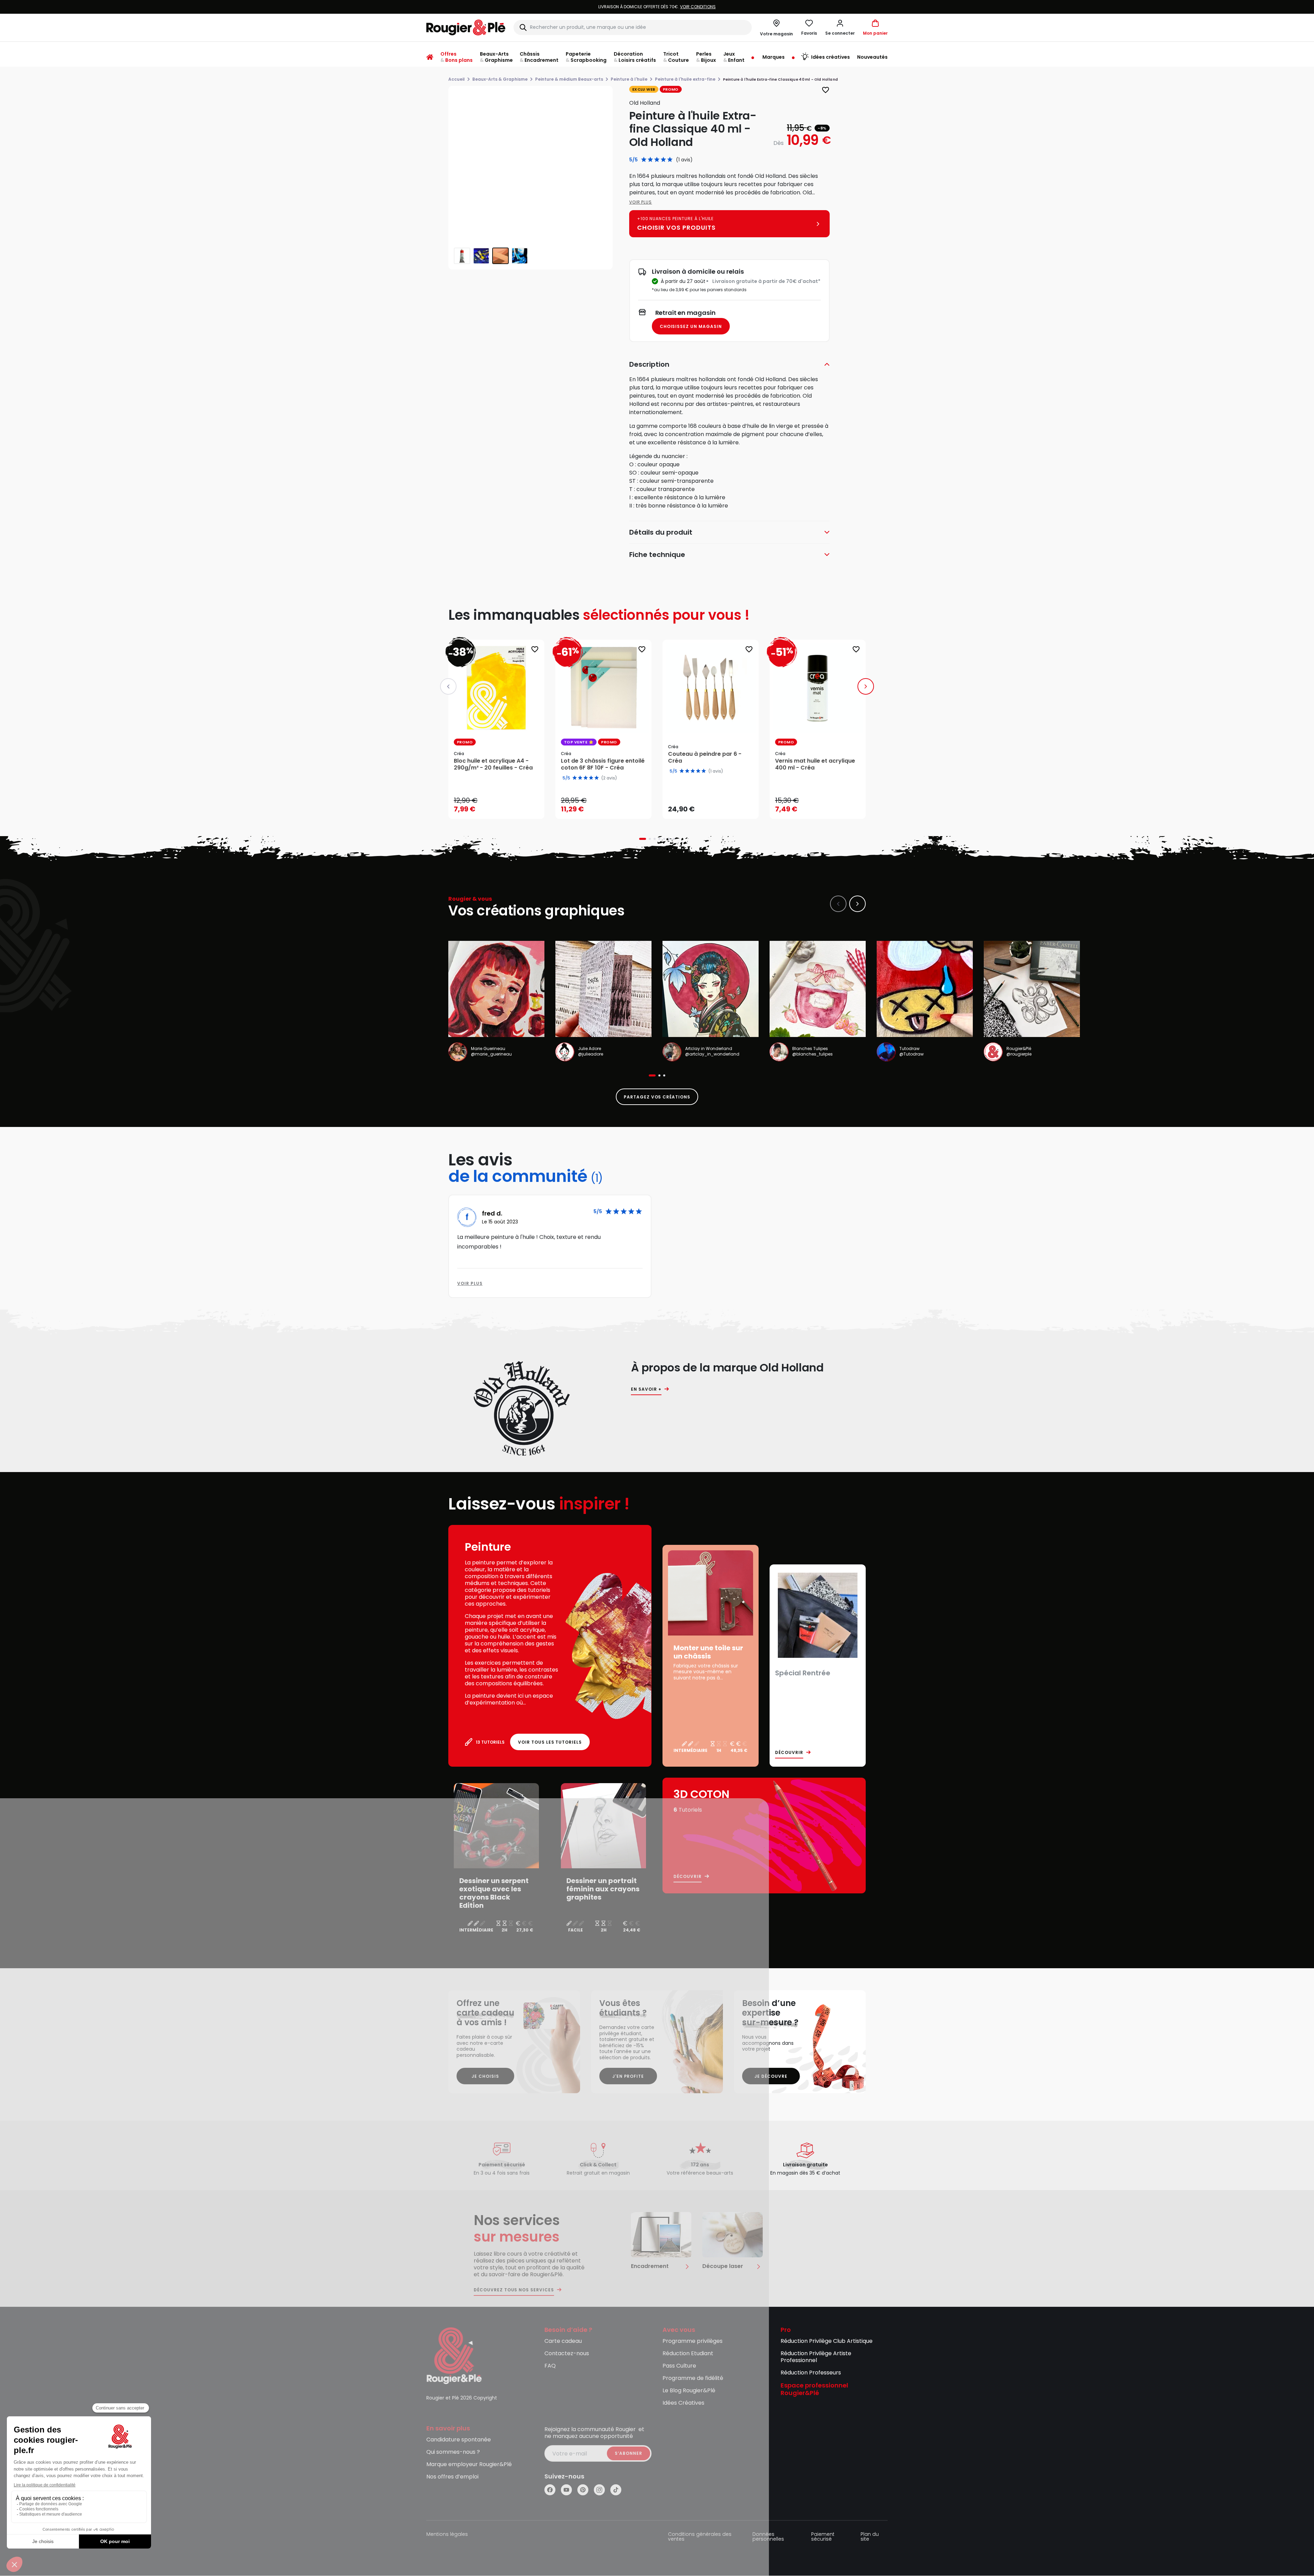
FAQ (550, 2366)
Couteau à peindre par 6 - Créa (705, 757)
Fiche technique (657, 555)
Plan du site (870, 2537)
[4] (663, 160)
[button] (840, 27)
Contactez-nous (567, 2354)
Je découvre (771, 2076)
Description (649, 364)
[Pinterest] (583, 2490)
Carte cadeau (563, 2341)
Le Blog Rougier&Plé (689, 2391)
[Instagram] (599, 2490)
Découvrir (789, 1753)
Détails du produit (661, 532)
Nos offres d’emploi (452, 2477)
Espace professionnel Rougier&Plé (814, 2390)
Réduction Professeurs (811, 2373)
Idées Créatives (683, 2403)
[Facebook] (550, 2490)
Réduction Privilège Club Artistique (827, 2341)
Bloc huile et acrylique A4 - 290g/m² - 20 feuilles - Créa (493, 764)
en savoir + (646, 1389)
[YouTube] (566, 2490)
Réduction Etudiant (688, 2354)
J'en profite (628, 2076)
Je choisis (485, 2076)
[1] (644, 160)
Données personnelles (768, 2537)
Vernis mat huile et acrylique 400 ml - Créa (815, 764)
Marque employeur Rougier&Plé (469, 2465)
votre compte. (740, 7)
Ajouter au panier (502, 807)
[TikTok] (616, 2490)
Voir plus (641, 202)
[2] (650, 160)
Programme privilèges (693, 2341)
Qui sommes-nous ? (453, 2452)
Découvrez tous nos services (514, 2290)
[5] (670, 160)
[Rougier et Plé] (454, 2355)
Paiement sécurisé (823, 2537)
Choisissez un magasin (691, 326)
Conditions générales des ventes (700, 2537)
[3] (657, 160)
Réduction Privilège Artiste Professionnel (816, 2357)
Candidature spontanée (459, 2440)
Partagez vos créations (657, 1097)
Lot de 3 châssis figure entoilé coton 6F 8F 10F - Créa (603, 764)
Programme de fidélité (693, 2378)
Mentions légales (447, 2535)
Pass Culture (679, 2366)
